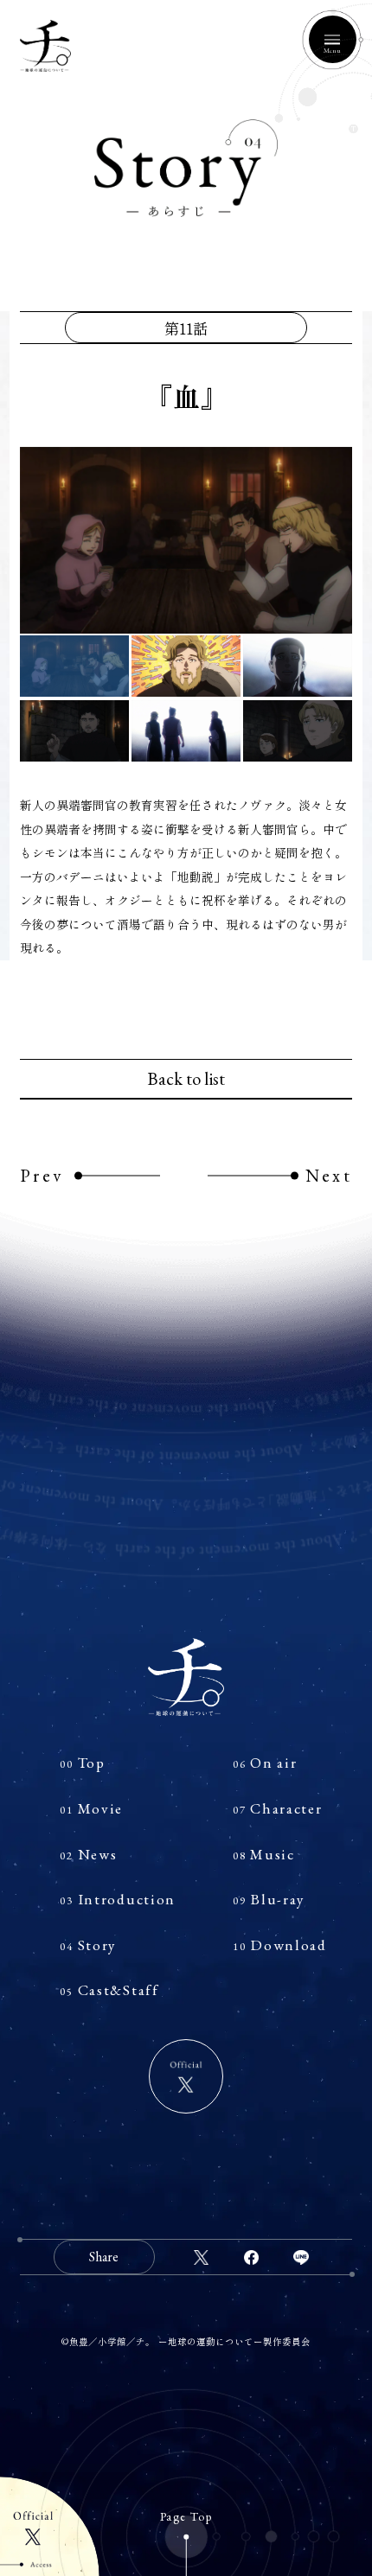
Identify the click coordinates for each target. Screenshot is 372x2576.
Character (278, 1808)
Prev (42, 1176)
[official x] (186, 2076)
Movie (91, 1808)
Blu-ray (269, 1899)
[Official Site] (50, 2526)
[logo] (186, 1677)
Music (264, 1854)
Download (280, 1945)
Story (88, 1945)
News (88, 1854)
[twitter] (202, 2257)
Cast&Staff (109, 1990)
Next (329, 1176)
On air (265, 1763)
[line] (301, 2257)
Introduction (118, 1899)
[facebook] (251, 2257)
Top (82, 1763)
